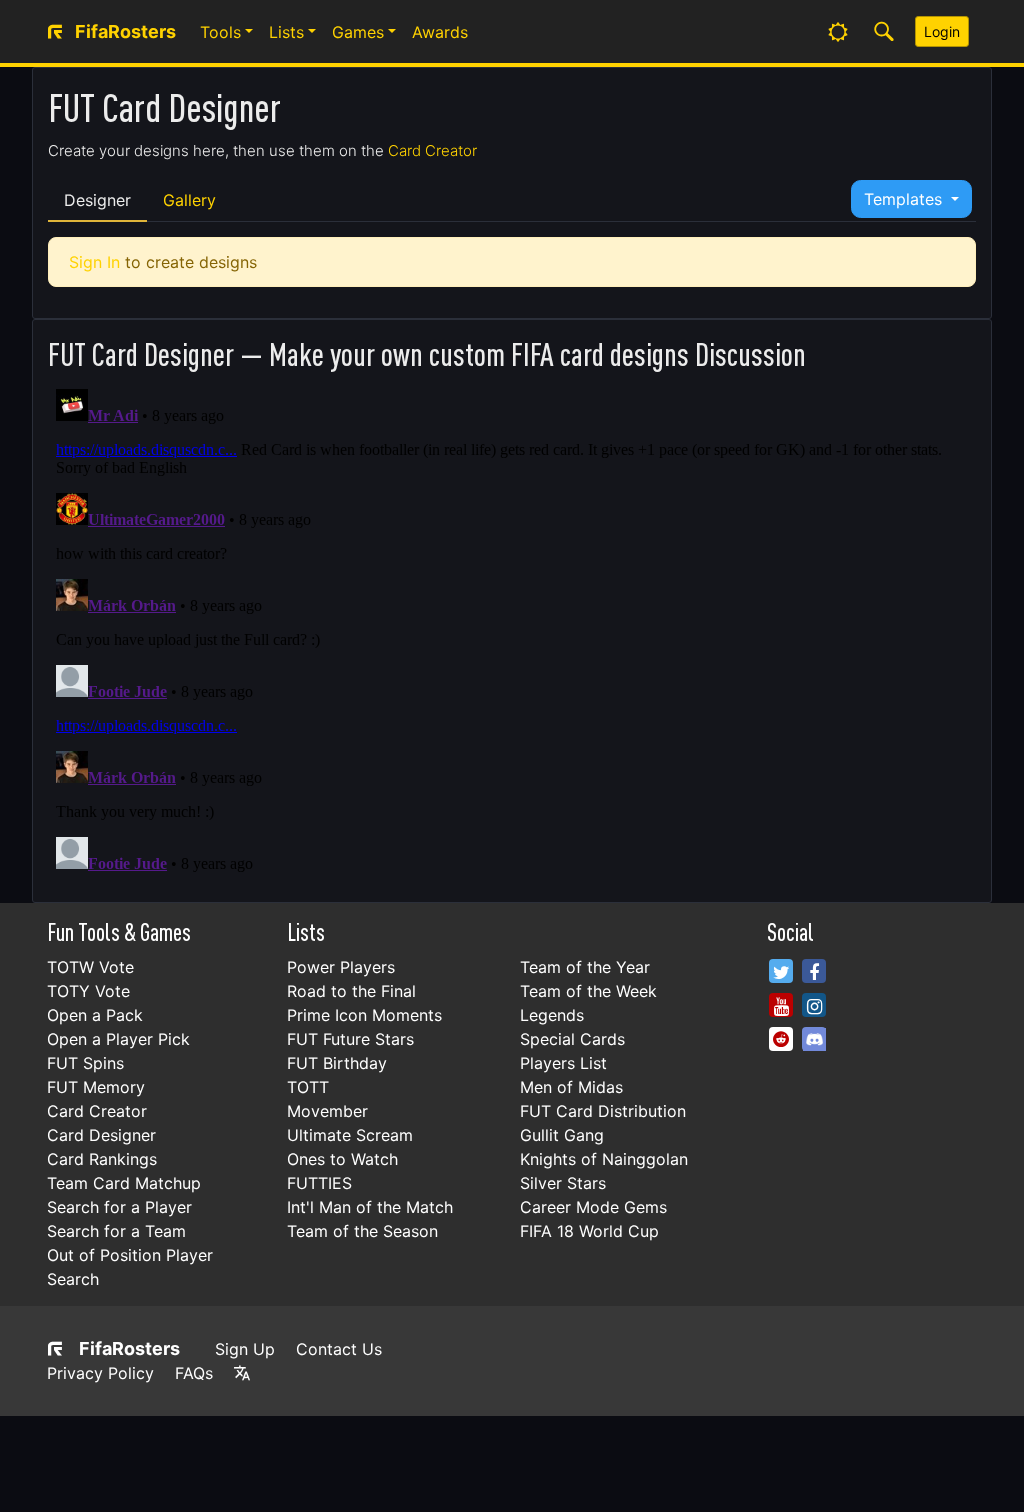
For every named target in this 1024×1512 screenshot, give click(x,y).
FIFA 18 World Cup (589, 1231)
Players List (563, 1063)
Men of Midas (571, 1087)
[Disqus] (512, 631)
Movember (327, 1111)
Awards (440, 32)
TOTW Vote (90, 967)
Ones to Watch (342, 1159)
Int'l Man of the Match (370, 1207)
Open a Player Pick (118, 1039)
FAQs (194, 1373)
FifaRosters (129, 1348)
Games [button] (358, 32)
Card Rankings (102, 1159)
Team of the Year (585, 967)
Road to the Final (351, 991)
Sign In (94, 262)
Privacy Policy (100, 1373)
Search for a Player (119, 1207)
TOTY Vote (88, 991)
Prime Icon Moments (364, 1015)
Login (942, 31)
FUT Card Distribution (603, 1111)
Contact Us (339, 1349)
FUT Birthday (337, 1063)
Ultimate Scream (350, 1135)
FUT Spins (85, 1063)
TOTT (308, 1087)
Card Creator (432, 150)
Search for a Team (116, 1231)
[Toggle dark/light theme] (838, 32)
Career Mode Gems (593, 1207)
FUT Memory (96, 1087)
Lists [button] (286, 32)
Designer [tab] (97, 200)
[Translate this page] (242, 1373)
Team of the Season (362, 1231)
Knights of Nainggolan (604, 1159)
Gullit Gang (562, 1135)
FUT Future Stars (350, 1039)
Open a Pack (95, 1015)
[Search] (884, 32)
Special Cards (572, 1039)
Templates (905, 199)
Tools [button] (220, 32)
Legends (552, 1015)
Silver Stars (563, 1183)
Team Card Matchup (124, 1183)
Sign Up (245, 1349)
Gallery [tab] (189, 200)
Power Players (341, 967)
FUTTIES (319, 1183)
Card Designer (101, 1135)
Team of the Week (588, 991)
